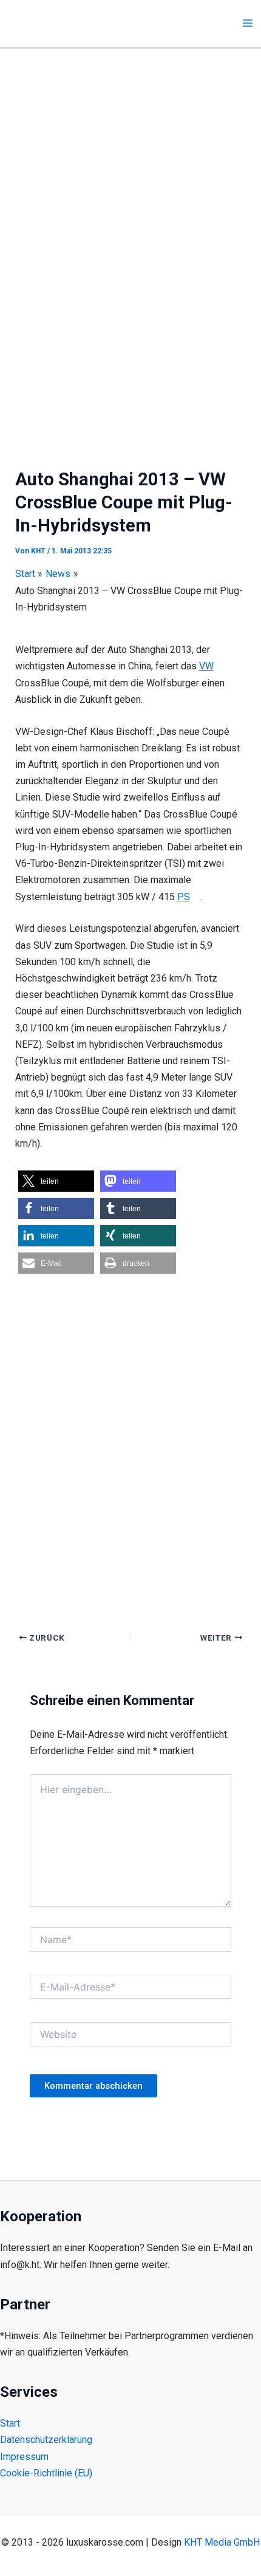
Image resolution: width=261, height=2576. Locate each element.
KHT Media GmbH (222, 2542)
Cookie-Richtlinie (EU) (46, 2473)
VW (206, 666)
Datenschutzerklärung (46, 2440)
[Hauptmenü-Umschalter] (248, 23)
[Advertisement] (130, 185)
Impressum (24, 2457)
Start (10, 2423)
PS (184, 897)
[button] (56, 1181)
